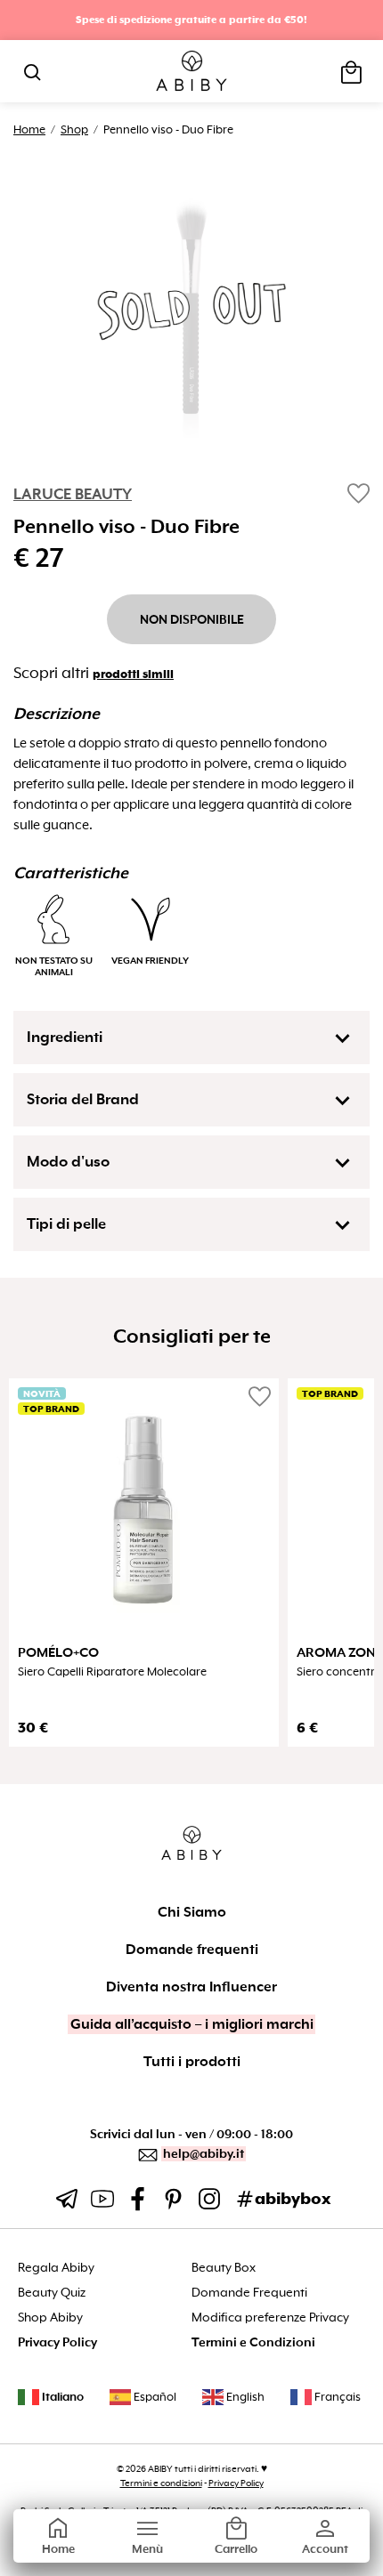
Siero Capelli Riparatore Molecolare (112, 1672)
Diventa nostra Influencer (191, 1987)
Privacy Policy (57, 2342)
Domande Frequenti (249, 2293)
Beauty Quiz (52, 2293)
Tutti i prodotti (192, 2062)
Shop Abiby (50, 2318)
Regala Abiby (56, 2268)
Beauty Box (224, 2268)
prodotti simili (133, 674)
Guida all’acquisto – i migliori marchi (192, 2024)
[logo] (192, 72)
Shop (74, 129)
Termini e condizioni (161, 2483)
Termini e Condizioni (253, 2342)
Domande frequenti (192, 1950)
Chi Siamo (192, 1912)
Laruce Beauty (73, 494)
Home (29, 129)
